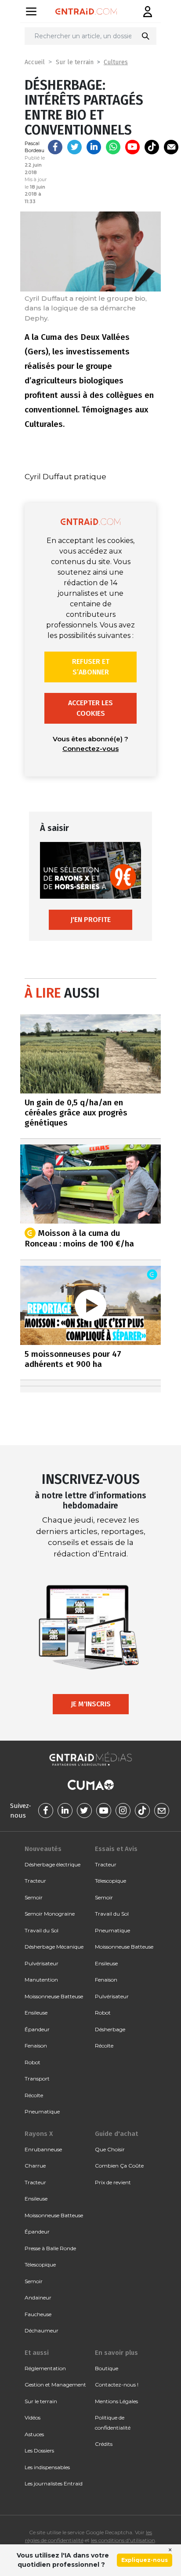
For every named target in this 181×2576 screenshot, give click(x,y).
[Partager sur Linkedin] (94, 147)
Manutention (41, 1980)
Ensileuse (36, 2013)
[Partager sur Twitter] (74, 147)
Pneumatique (42, 2111)
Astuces (34, 2434)
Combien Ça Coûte (119, 2166)
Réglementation (45, 2368)
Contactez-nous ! (117, 2385)
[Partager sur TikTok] (152, 147)
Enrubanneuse (43, 2149)
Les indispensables (47, 2467)
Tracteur (35, 1881)
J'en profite (90, 920)
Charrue (35, 2166)
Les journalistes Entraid (54, 2483)
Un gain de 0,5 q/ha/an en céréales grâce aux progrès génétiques (76, 1113)
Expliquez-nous (145, 2560)
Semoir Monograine (50, 1914)
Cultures (116, 62)
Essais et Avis (116, 1849)
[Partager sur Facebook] (55, 147)
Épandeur (37, 2029)
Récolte (34, 2095)
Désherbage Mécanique (54, 1947)
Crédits (104, 2444)
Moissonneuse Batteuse (54, 1996)
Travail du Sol (42, 1930)
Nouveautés (43, 1849)
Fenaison (36, 2046)
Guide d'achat (116, 2134)
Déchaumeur (42, 2330)
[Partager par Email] (171, 147)
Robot (33, 2062)
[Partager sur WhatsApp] (113, 147)
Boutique (107, 2368)
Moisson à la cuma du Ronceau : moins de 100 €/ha (79, 1238)
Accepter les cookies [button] (90, 708)
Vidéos (33, 2418)
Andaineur (38, 2297)
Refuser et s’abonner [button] (91, 667)
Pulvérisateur (42, 1963)
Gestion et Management (55, 2385)
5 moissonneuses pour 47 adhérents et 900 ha (73, 1359)
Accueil (35, 62)
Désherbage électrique (52, 1864)
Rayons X (39, 2134)
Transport (37, 2079)
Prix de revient (113, 2182)
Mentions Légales (116, 2401)
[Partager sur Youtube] (132, 147)
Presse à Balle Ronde (50, 2248)
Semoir (34, 1897)
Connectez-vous (90, 749)
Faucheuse (38, 2314)
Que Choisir (110, 2149)
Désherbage (110, 2029)
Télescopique (110, 1881)
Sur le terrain (75, 62)
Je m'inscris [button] (91, 1704)
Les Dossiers (39, 2450)
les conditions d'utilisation (123, 2540)
